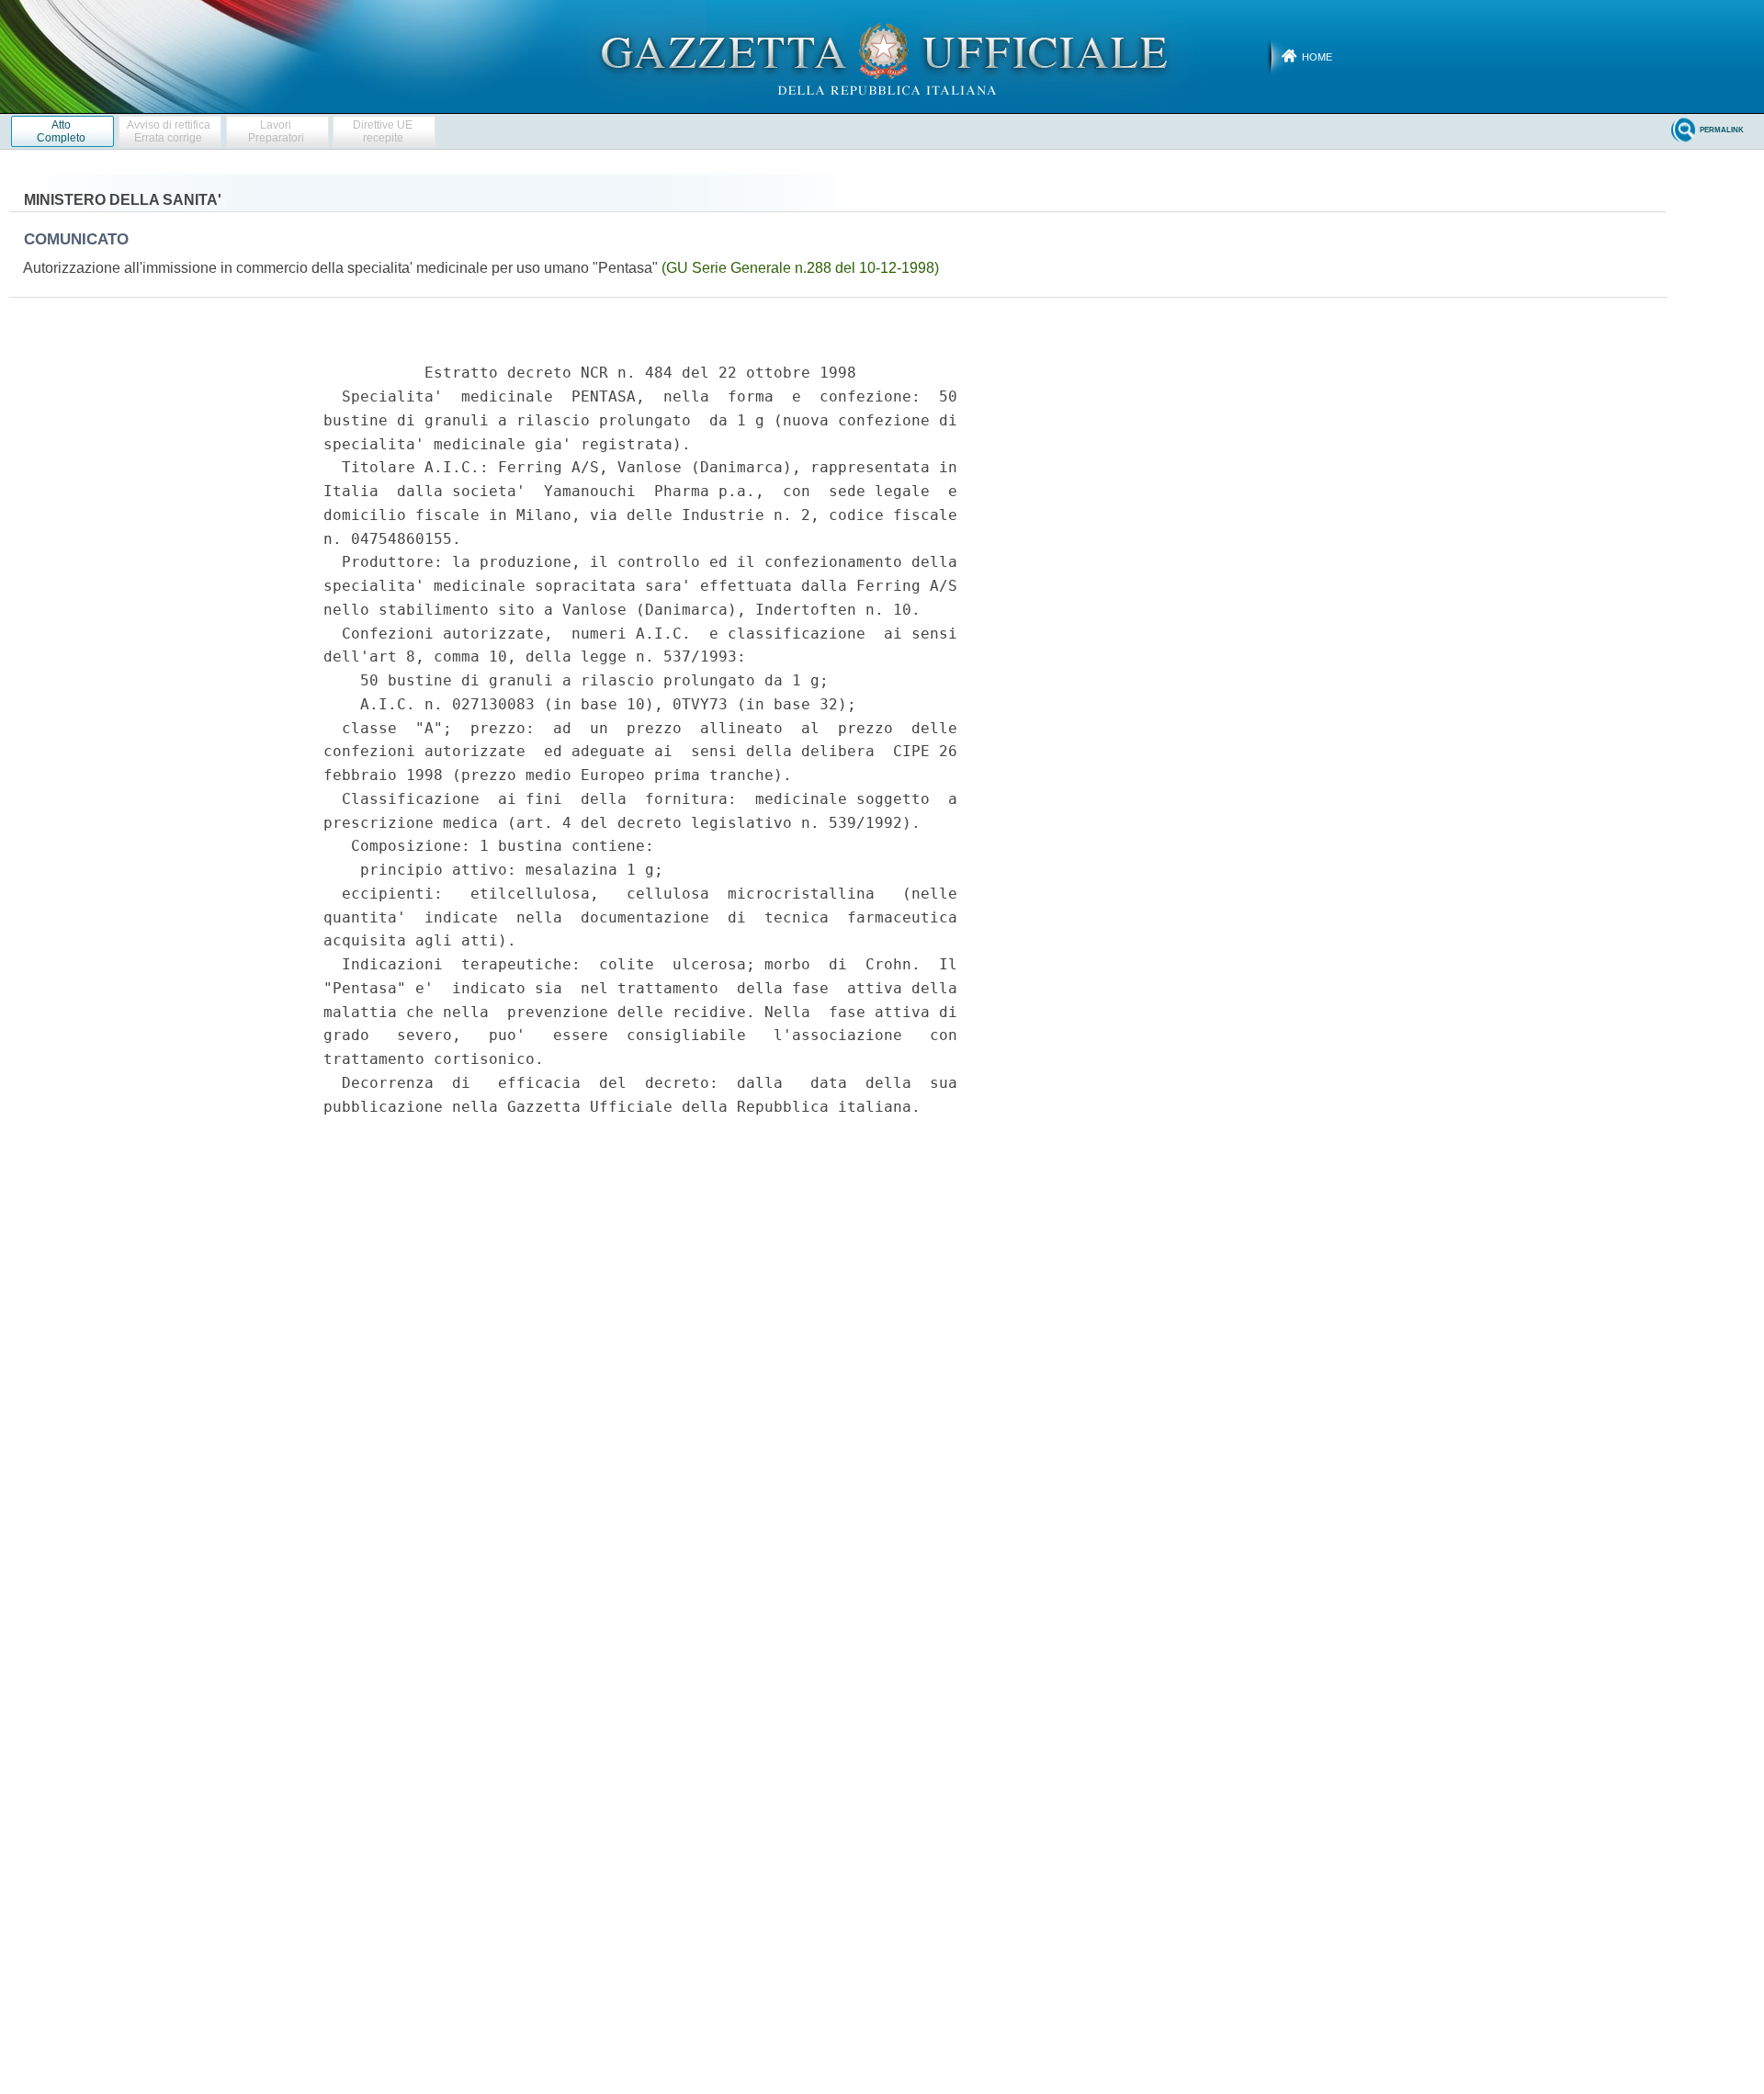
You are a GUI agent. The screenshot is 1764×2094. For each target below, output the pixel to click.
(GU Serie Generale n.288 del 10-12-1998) (800, 268)
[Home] (882, 56)
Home (1317, 57)
